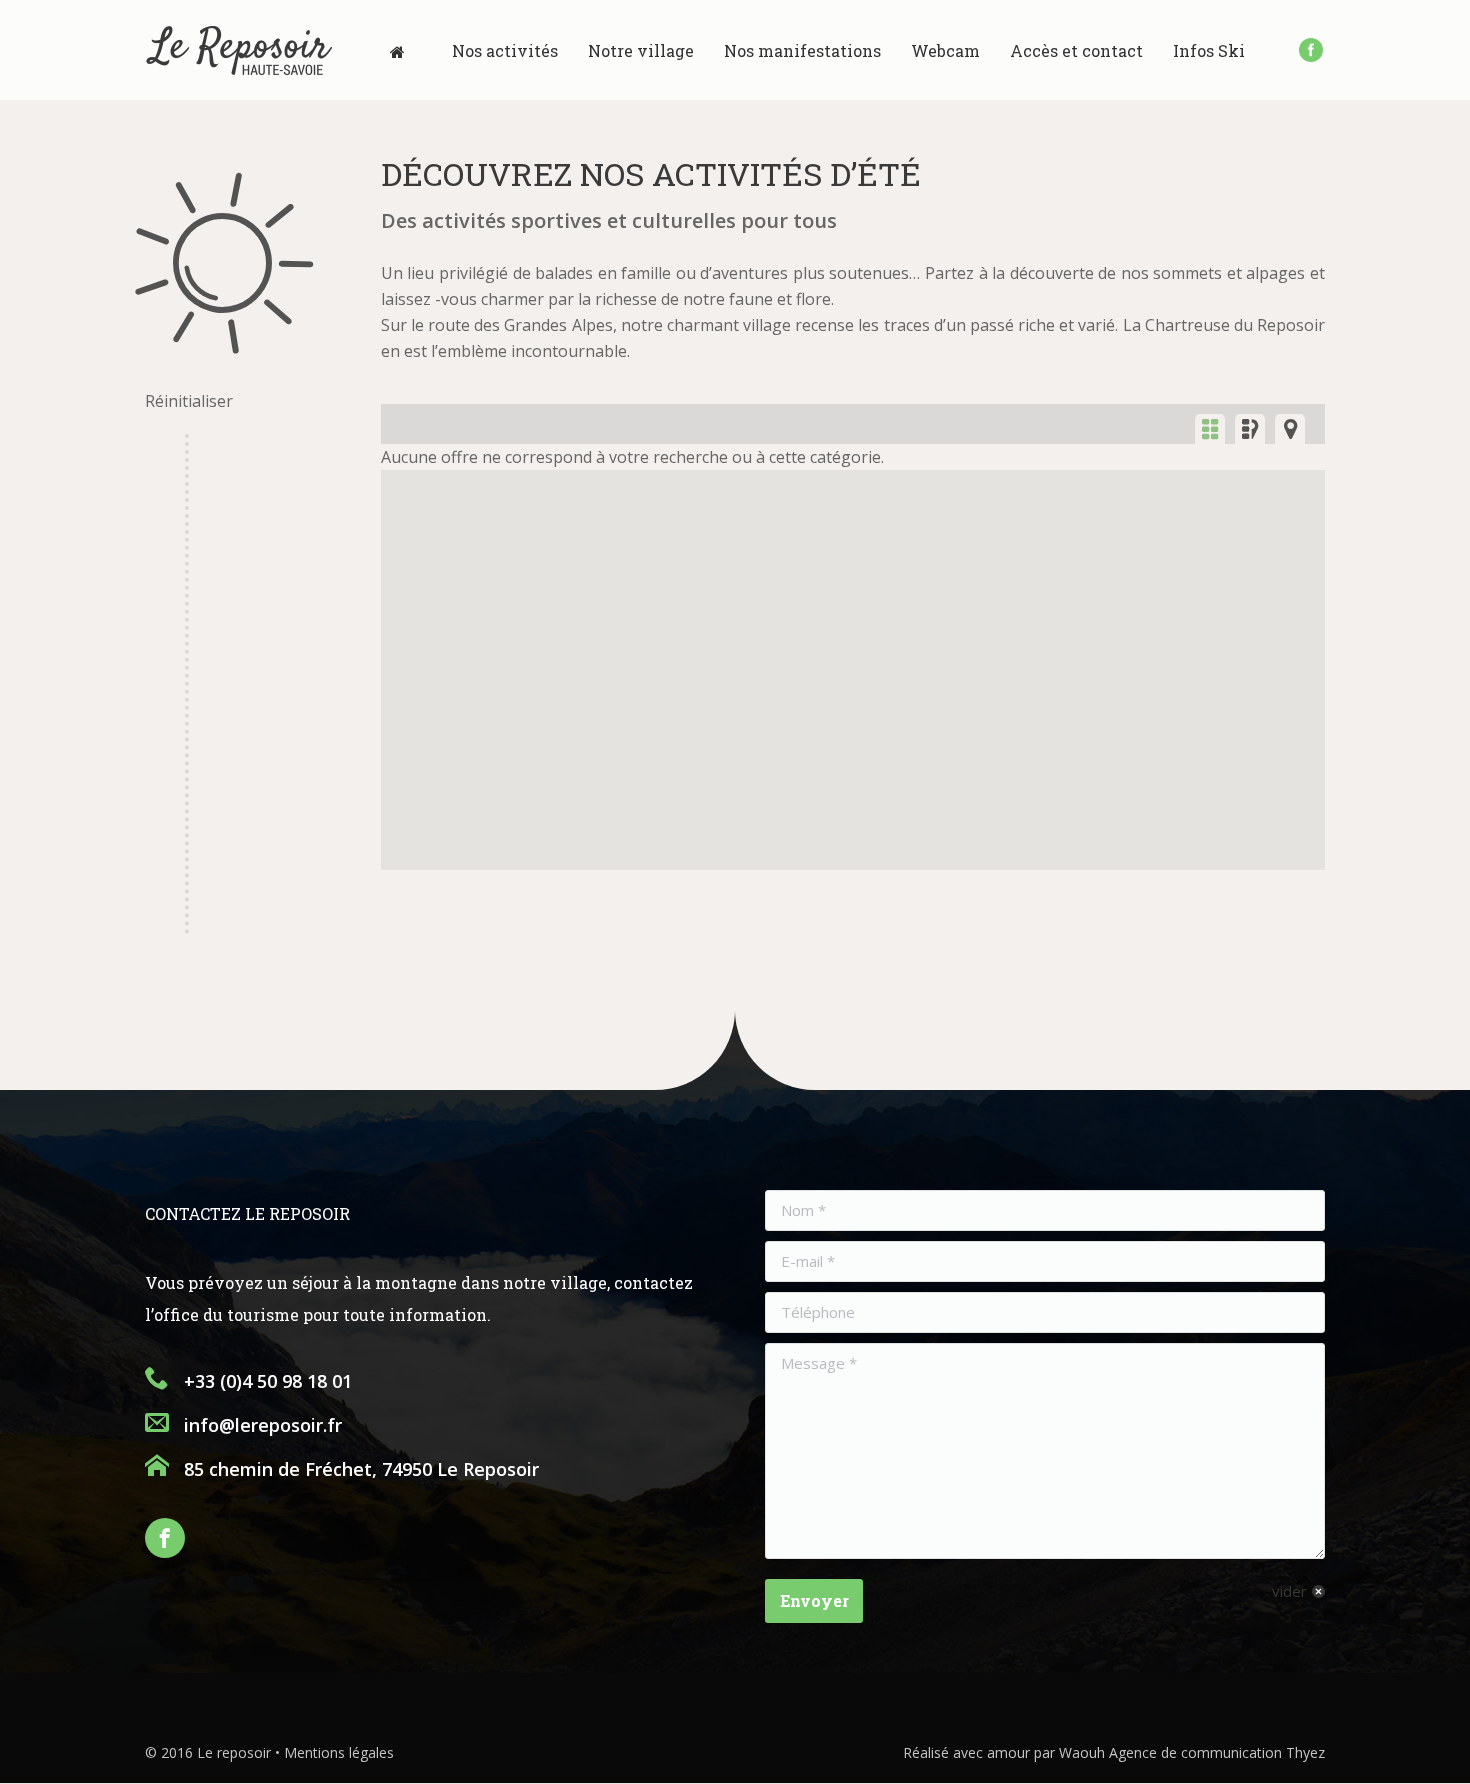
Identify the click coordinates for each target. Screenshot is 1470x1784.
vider (1289, 1591)
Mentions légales (339, 1752)
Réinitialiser (189, 401)
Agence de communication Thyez (1217, 1752)
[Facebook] (1311, 50)
